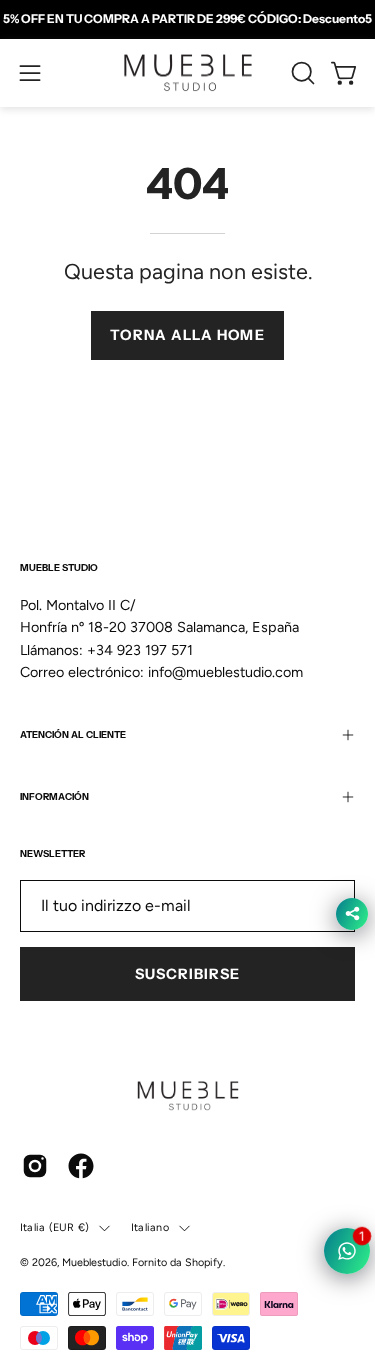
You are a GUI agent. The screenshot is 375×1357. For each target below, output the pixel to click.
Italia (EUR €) (54, 1227)
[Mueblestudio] (188, 73)
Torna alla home (187, 335)
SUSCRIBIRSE (188, 974)
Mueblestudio (94, 1262)
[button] (301, 73)
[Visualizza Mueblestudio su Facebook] (81, 1166)
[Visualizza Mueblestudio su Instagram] (35, 1166)
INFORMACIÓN (54, 796)
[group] (187, 19)
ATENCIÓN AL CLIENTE (73, 734)
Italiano (150, 1227)
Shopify (204, 1262)
